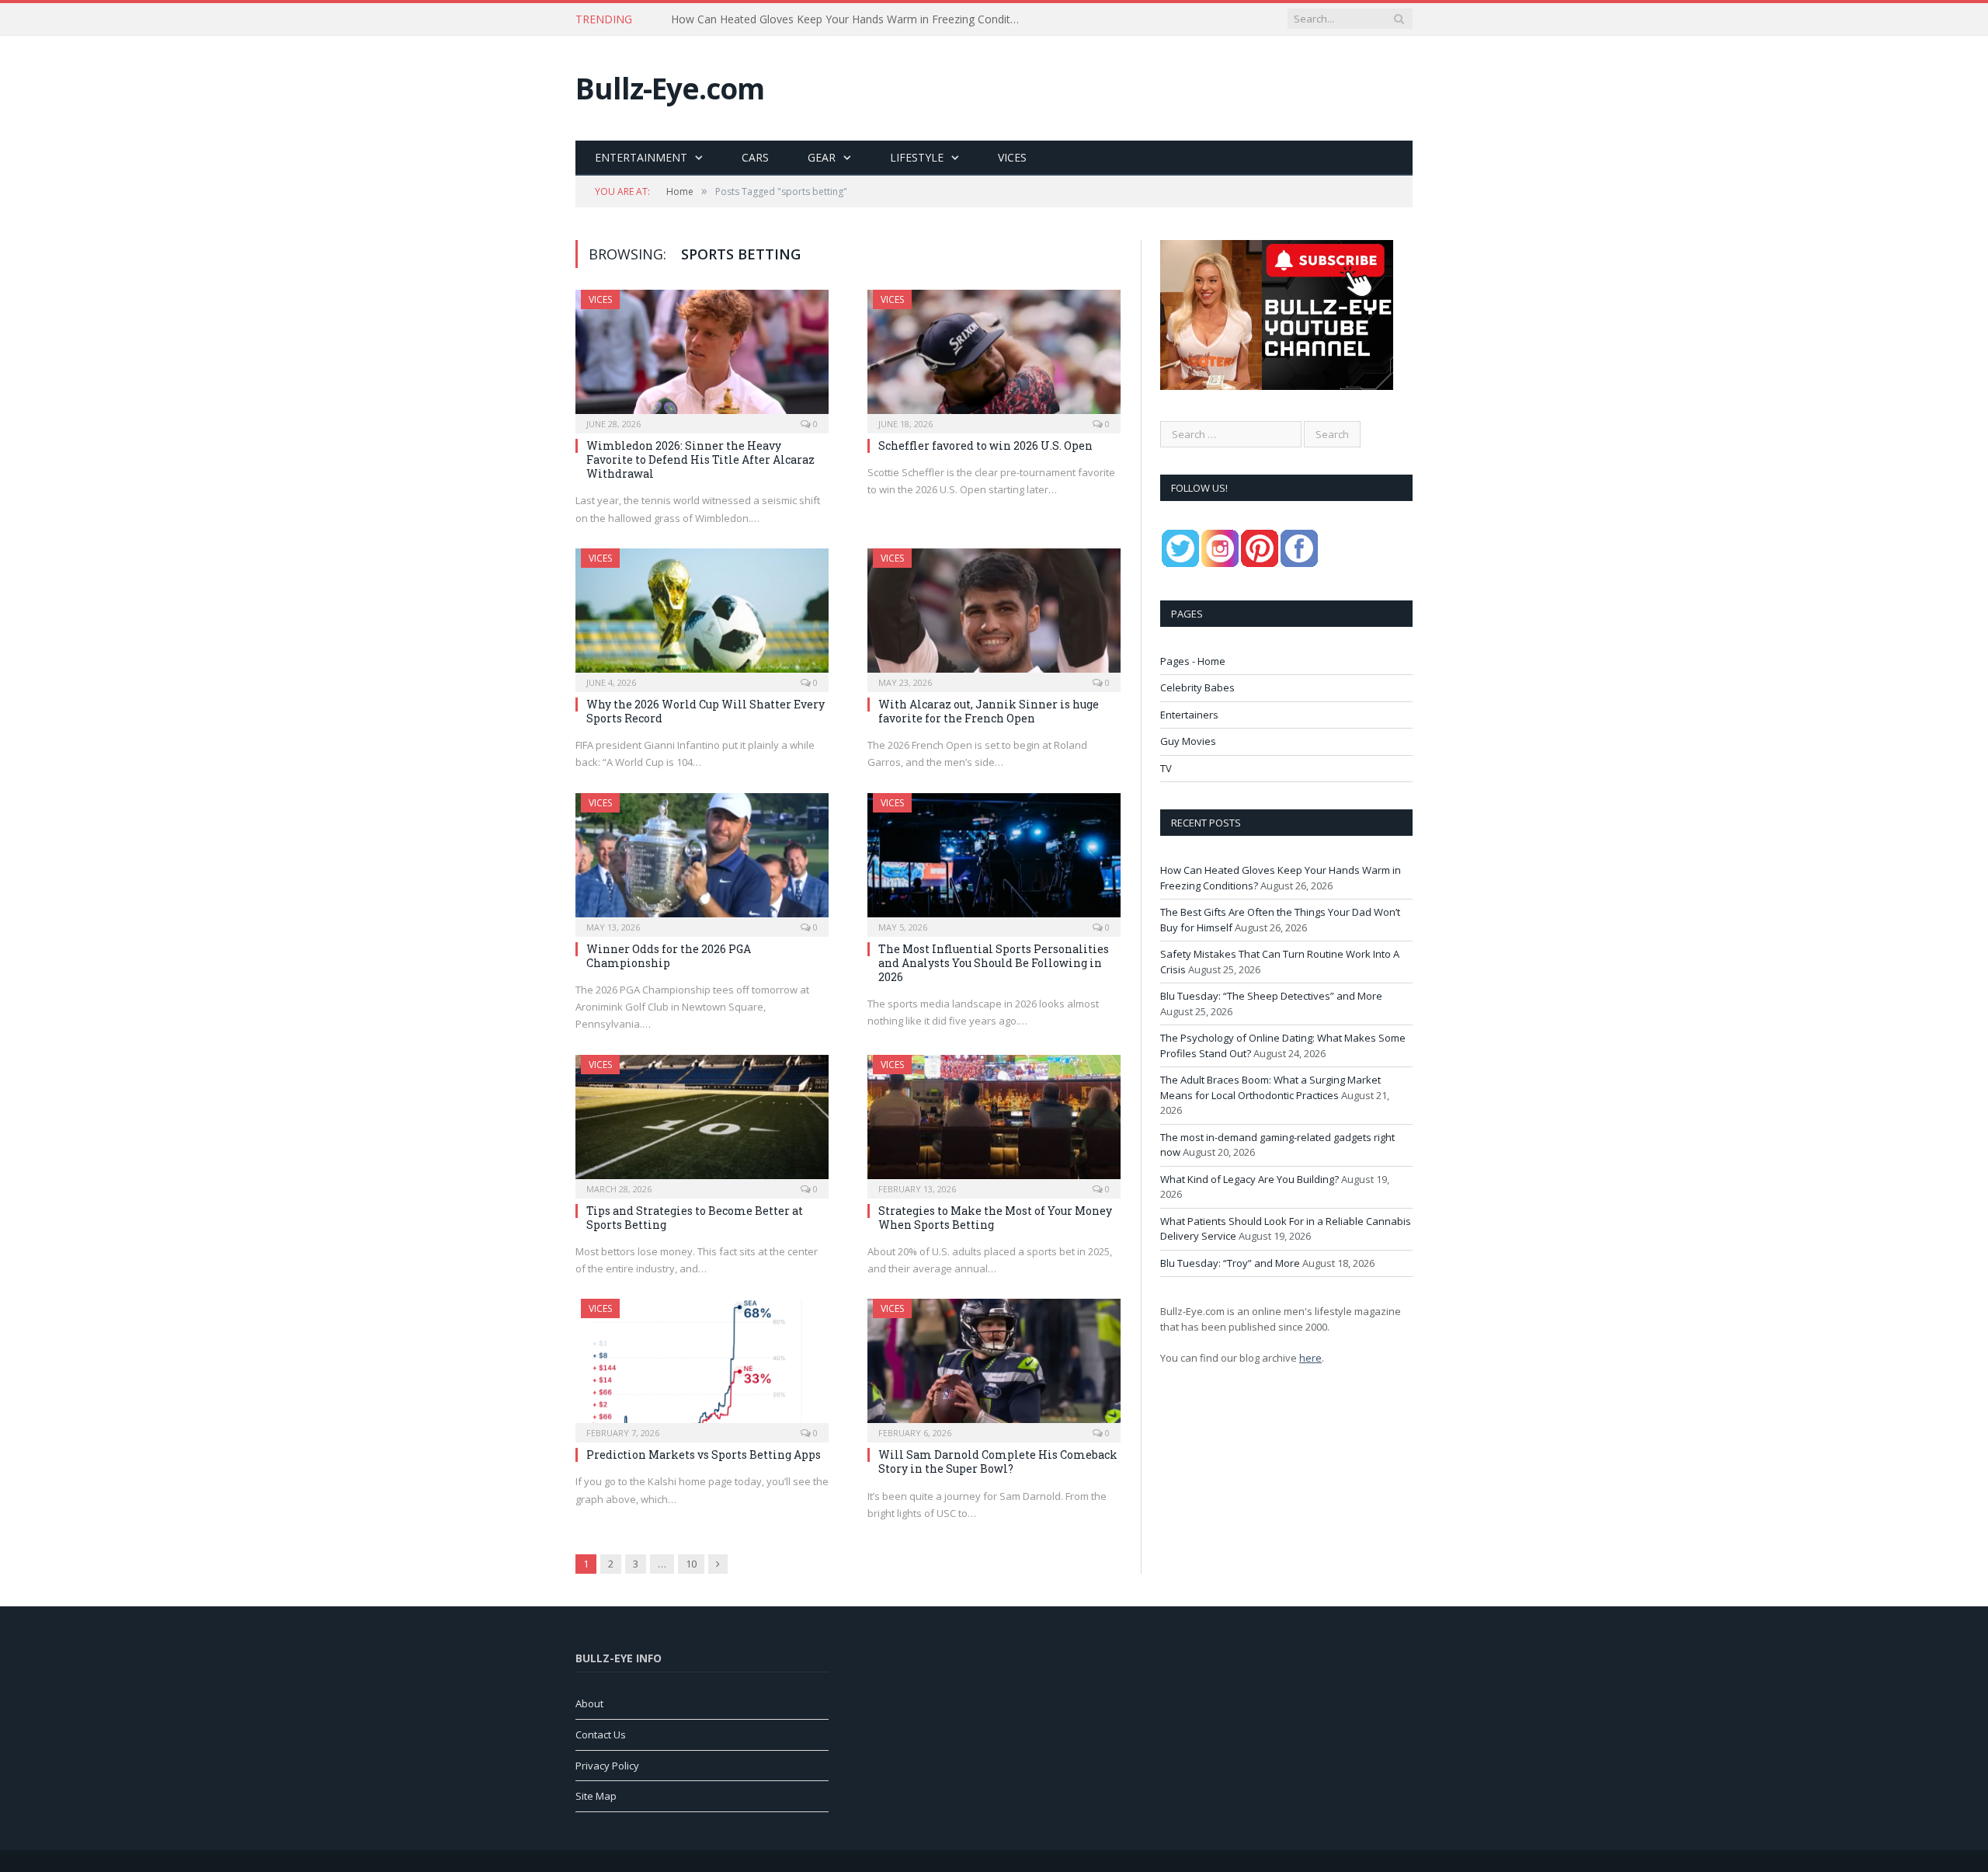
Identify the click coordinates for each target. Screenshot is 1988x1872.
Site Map (596, 1796)
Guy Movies (1188, 741)
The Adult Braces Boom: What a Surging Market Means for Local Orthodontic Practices (1270, 1087)
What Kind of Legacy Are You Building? (1249, 1179)
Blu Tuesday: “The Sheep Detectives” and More (1271, 996)
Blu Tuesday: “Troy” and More (1230, 1263)
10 (691, 1564)
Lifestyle (917, 157)
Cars (755, 157)
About (589, 1703)
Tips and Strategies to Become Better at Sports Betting (695, 1218)
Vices (1012, 157)
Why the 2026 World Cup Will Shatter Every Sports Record (706, 711)
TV (1166, 768)
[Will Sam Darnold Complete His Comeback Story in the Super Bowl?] (994, 1366)
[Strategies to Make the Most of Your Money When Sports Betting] (994, 1122)
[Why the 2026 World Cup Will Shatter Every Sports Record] (702, 615)
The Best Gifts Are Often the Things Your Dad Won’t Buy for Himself (843, 19)
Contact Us (601, 1735)
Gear (822, 157)
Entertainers (1189, 715)
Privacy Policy (607, 1766)
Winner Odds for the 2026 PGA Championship (669, 956)
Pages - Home (1193, 661)
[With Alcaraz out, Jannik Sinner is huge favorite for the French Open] (994, 615)
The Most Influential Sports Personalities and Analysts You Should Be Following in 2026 (994, 963)
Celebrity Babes (1197, 687)
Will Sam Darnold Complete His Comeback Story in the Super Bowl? (998, 1461)
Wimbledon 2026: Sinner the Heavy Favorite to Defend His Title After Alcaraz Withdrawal (700, 459)
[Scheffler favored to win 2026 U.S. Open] (994, 357)
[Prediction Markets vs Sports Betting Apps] (702, 1366)
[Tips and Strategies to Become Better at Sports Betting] (702, 1122)
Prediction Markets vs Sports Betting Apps (704, 1454)
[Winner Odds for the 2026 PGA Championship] (702, 860)
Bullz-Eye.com (670, 88)
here (1310, 1358)
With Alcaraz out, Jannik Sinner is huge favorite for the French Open (989, 711)
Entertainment (641, 157)
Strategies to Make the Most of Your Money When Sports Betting (995, 1218)
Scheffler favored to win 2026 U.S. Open (985, 445)
